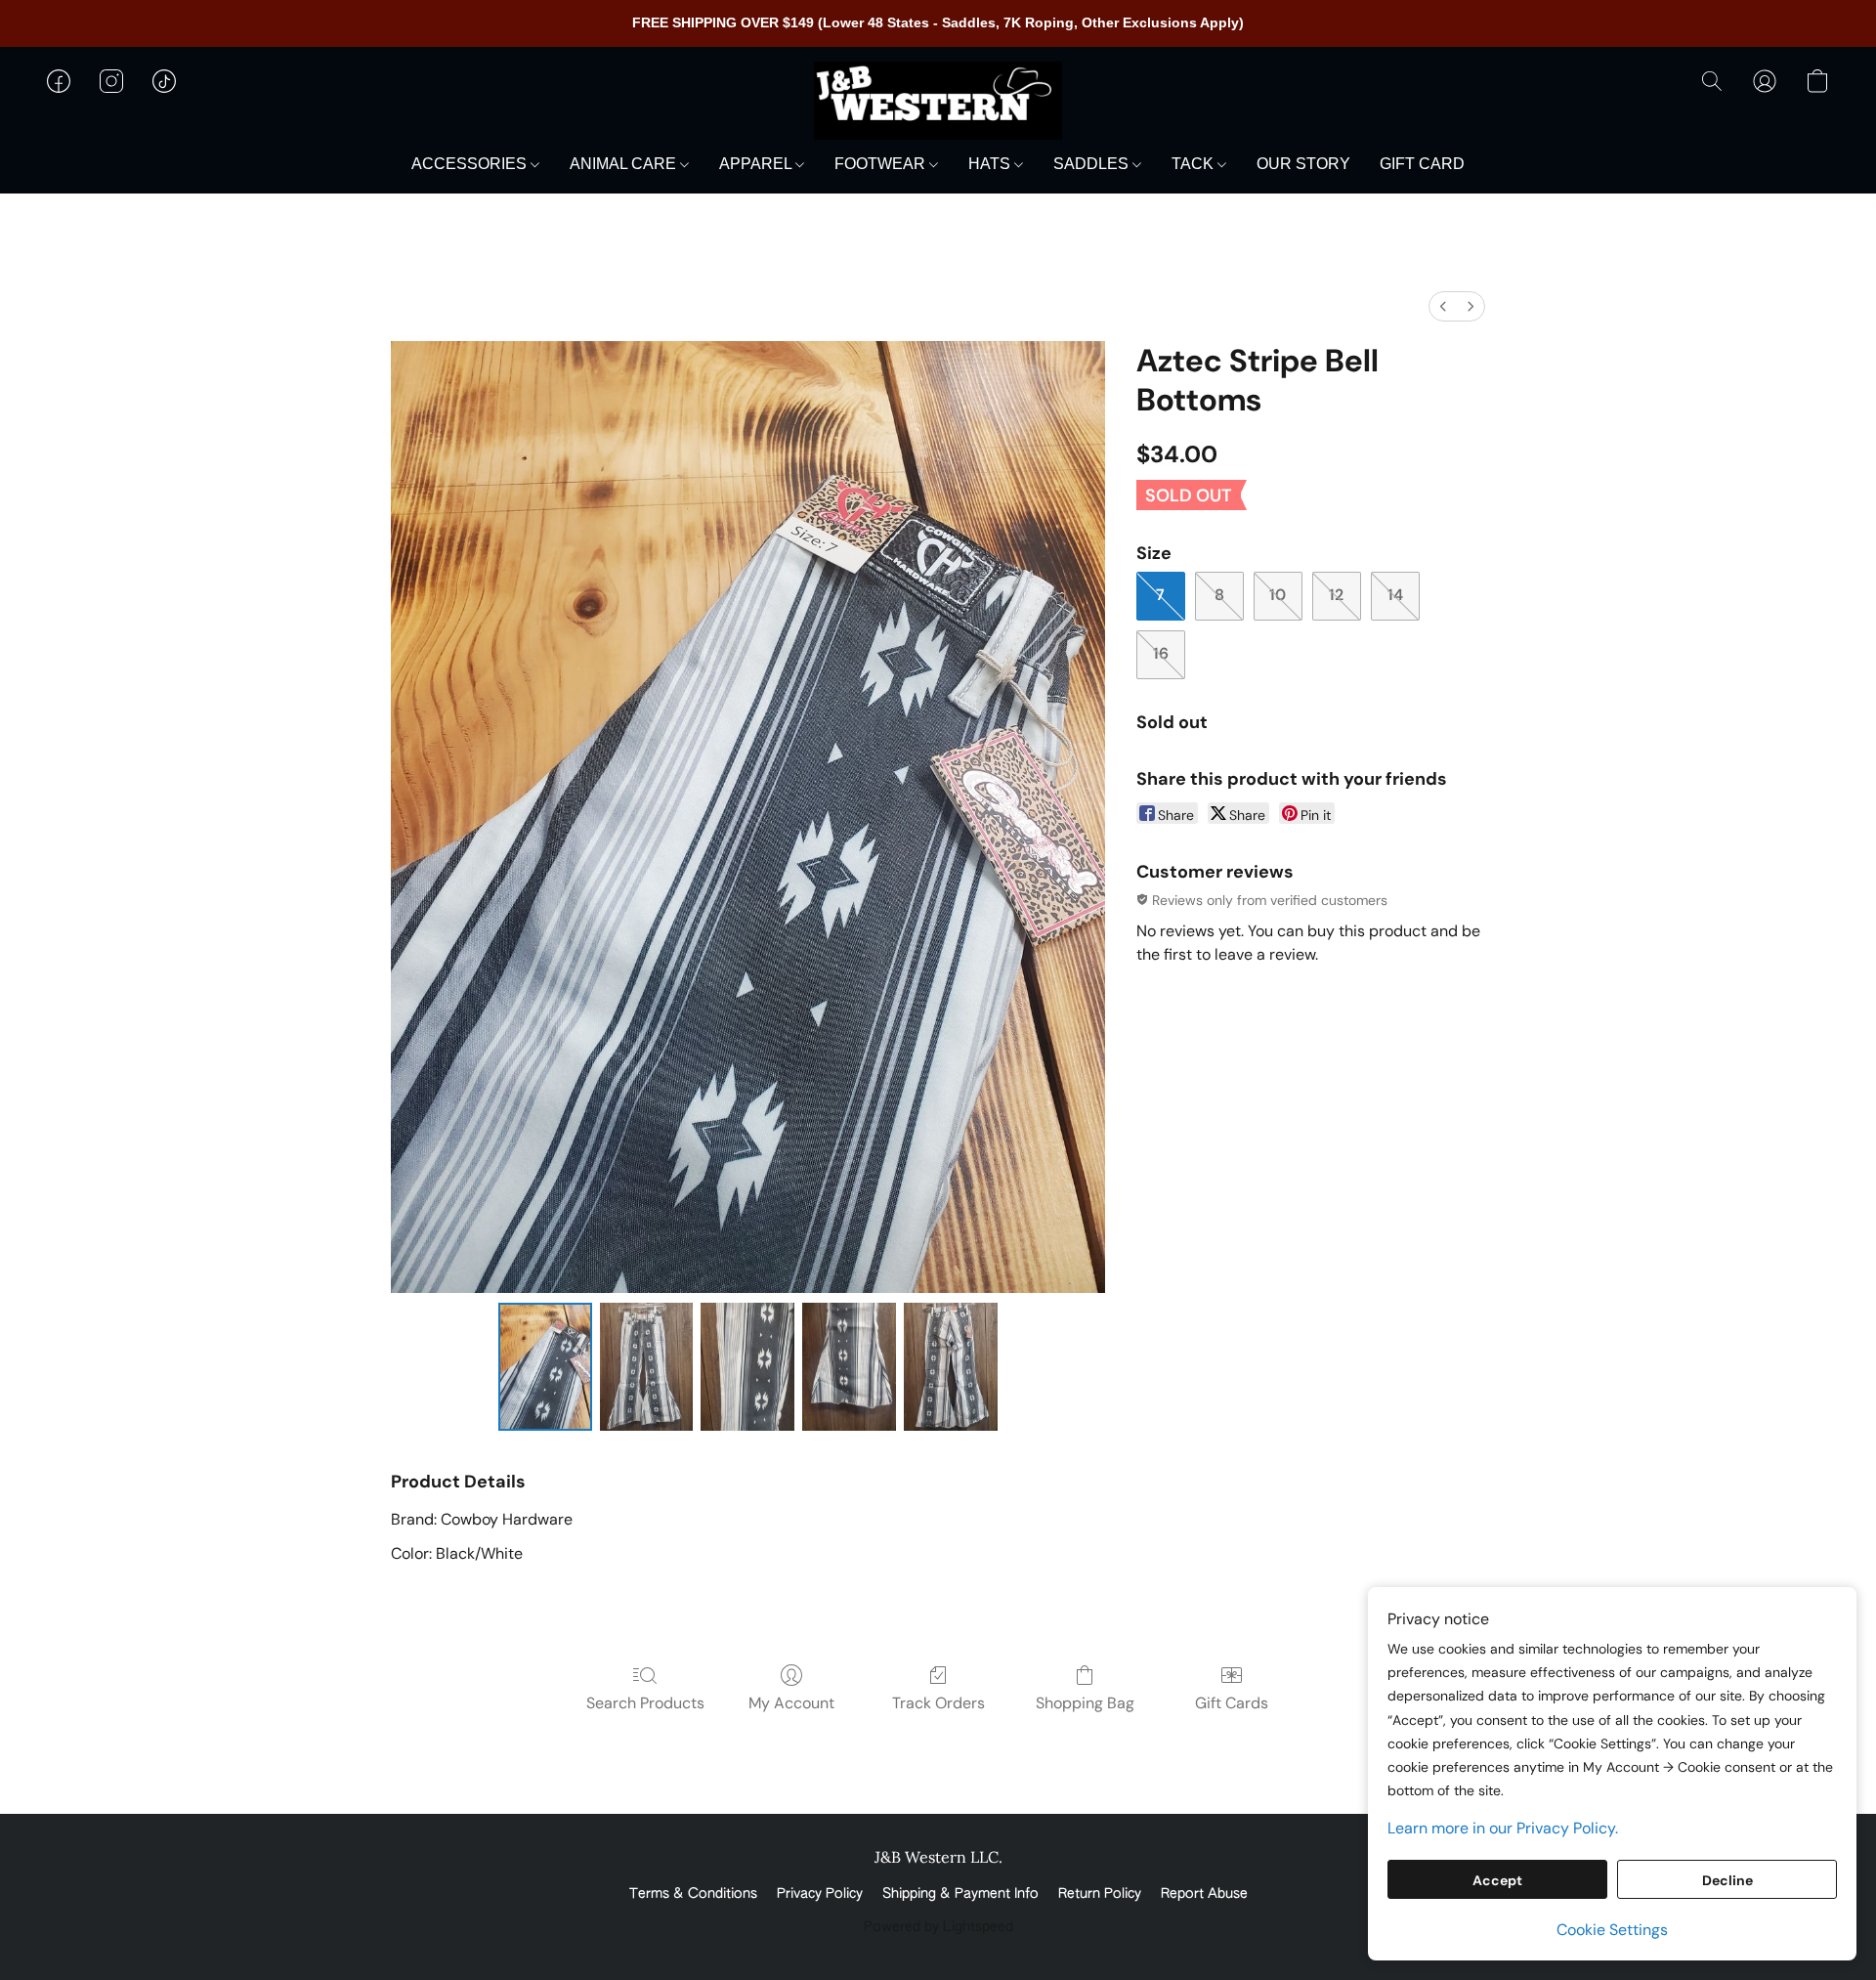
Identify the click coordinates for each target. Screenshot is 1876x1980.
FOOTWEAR (882, 164)
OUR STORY (1303, 164)
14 (1395, 595)
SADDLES (1093, 164)
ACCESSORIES (471, 164)
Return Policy (1100, 1894)
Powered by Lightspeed (938, 1927)
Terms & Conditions (693, 1894)
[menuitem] (1443, 306)
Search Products (645, 1703)
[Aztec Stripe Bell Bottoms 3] (849, 1366)
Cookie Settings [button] (1612, 1930)
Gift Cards (1232, 1703)
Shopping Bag (1085, 1703)
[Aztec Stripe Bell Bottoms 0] (545, 1366)
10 (1278, 595)
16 (1161, 653)
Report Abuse (1204, 1894)
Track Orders (938, 1703)
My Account (791, 1703)
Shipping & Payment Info (960, 1894)
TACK (1194, 164)
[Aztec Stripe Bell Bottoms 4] (951, 1366)
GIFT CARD (1422, 164)
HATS (991, 164)
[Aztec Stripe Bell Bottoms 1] (647, 1366)
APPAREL (757, 164)
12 (1336, 595)
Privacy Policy (820, 1894)
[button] (938, 101)
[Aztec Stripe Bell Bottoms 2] (747, 1366)
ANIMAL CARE (625, 164)
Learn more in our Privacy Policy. (1503, 1828)
